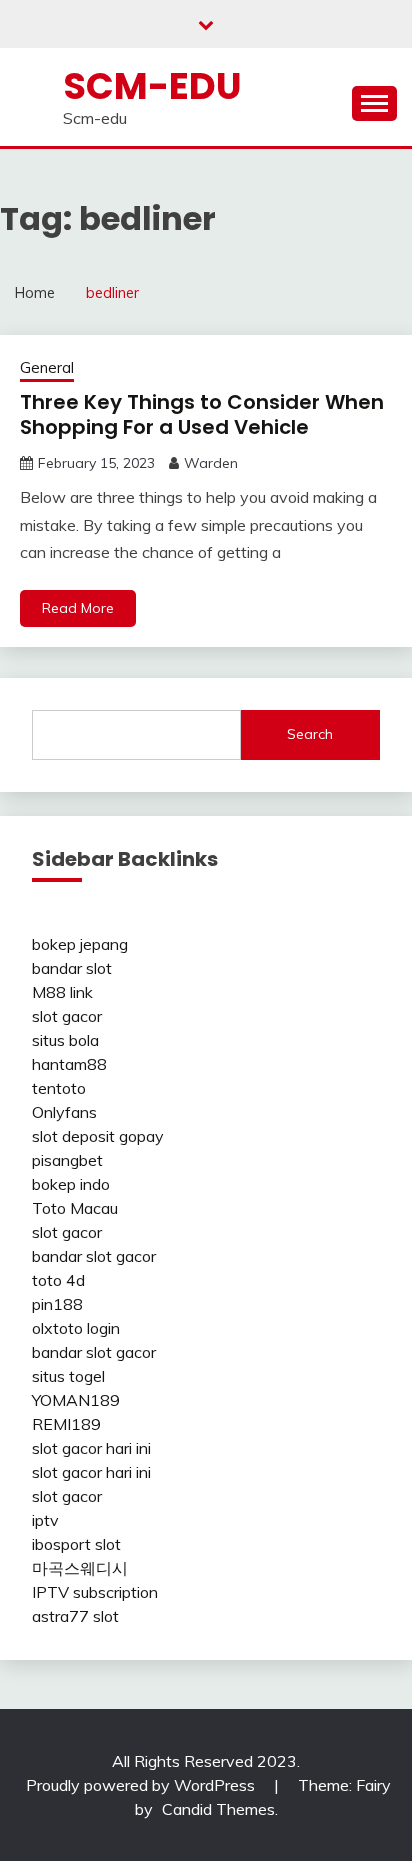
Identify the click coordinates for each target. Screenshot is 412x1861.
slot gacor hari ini (91, 1448)
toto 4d (58, 1280)
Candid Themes (218, 1809)
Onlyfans (64, 1112)
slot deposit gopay (98, 1136)
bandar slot (72, 968)
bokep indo (71, 1184)
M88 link (62, 992)
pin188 (57, 1304)
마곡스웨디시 (80, 1568)
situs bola (65, 1040)
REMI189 (66, 1424)
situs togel (68, 1376)
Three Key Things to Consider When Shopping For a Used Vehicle (202, 414)
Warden (211, 463)
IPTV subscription (95, 1592)
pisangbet (67, 1160)
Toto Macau (75, 1208)
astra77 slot (75, 1616)
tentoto (59, 1088)
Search (310, 734)
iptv (45, 1520)
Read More (78, 608)
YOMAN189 (76, 1400)
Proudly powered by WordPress (142, 1785)
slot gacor (67, 1016)
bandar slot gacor (94, 1256)
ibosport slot (76, 1544)
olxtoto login (76, 1328)
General (47, 367)
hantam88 (69, 1064)
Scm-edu (152, 86)
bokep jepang (80, 944)
